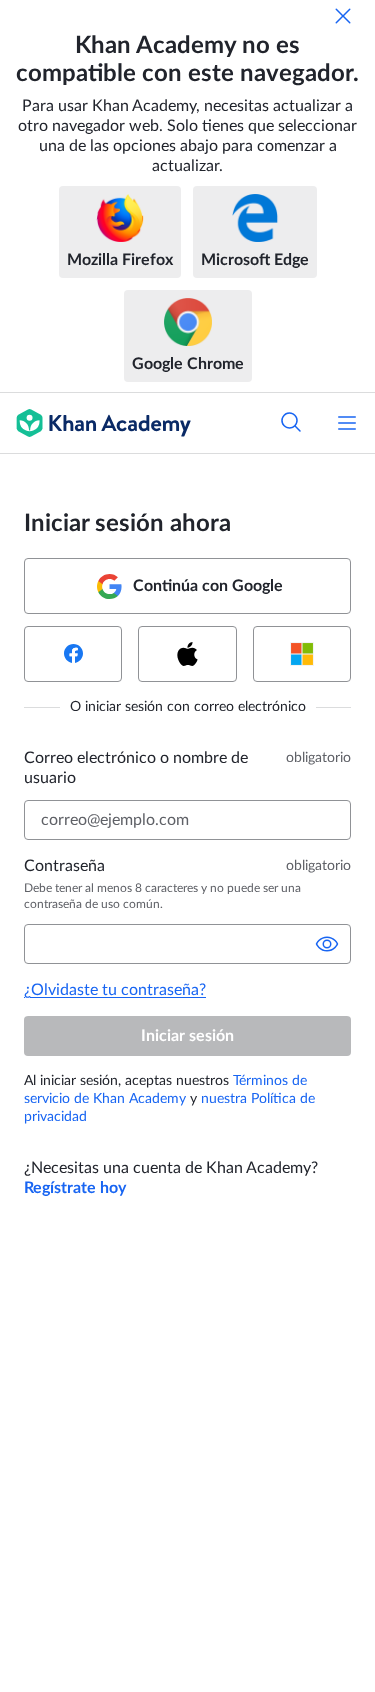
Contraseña (64, 866)
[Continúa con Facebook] (73, 654)
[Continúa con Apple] (187, 654)
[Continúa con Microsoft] (302, 654)
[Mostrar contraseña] (327, 944)
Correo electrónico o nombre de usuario (136, 768)
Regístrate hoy (75, 1188)
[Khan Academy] (95, 423)
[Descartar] (343, 16)
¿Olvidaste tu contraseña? (115, 990)
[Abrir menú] (347, 423)
